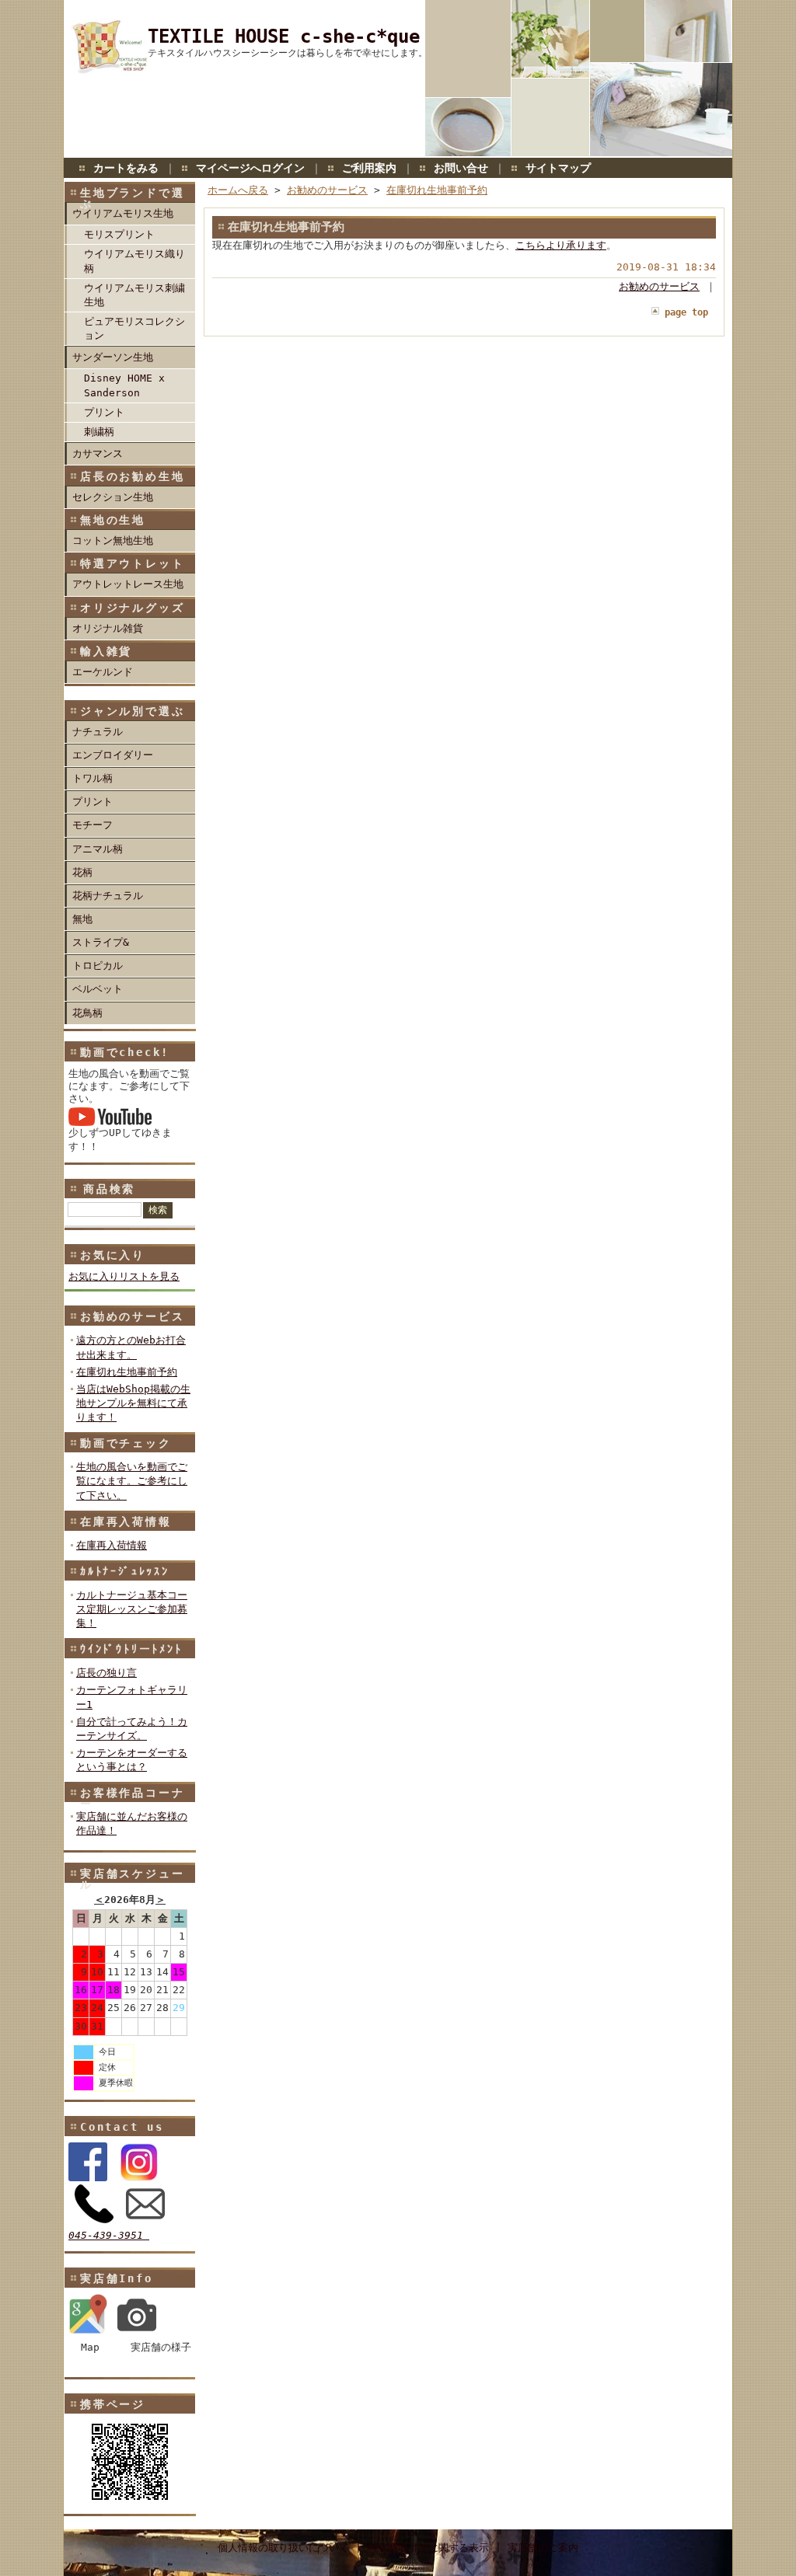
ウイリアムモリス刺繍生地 (134, 295)
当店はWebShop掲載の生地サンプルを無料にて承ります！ (133, 1403)
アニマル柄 (98, 849)
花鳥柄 (87, 1013)
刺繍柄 (99, 432)
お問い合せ (461, 168)
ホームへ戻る (238, 190)
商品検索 (109, 1189)
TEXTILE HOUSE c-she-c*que (284, 37)
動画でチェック (126, 1443)
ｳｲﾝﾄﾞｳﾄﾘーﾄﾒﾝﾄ (131, 1649)
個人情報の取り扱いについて (283, 2548)
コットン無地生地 (113, 540)
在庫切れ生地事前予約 (127, 1372)
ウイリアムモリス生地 (123, 213)
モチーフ (93, 825)
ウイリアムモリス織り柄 (134, 261)
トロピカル (98, 966)
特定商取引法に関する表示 (428, 2548)
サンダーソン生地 (113, 357)
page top (686, 312)
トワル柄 (93, 778)
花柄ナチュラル (108, 896)
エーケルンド (103, 672)
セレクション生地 (113, 497)
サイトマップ (558, 168)
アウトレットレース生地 (128, 584)
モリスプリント (119, 234)
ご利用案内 (369, 168)
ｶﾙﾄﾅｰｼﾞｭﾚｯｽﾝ (125, 1571)
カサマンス (98, 453)
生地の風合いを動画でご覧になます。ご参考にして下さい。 (132, 1481)
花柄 (82, 872)
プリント (104, 412)
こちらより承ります (561, 245)
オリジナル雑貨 (108, 628)
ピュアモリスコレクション (134, 328)
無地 (82, 919)
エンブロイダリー (113, 755)
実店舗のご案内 (543, 2548)
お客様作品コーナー (132, 1798)
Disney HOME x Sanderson (124, 385)
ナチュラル (98, 732)
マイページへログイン (250, 168)
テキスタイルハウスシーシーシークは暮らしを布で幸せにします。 (288, 53)
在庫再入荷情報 (126, 1522)
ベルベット (98, 989)
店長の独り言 (106, 1673)
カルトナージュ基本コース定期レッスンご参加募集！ (132, 1609)
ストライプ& (101, 942)
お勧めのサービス (132, 1316)
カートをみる (126, 168)
